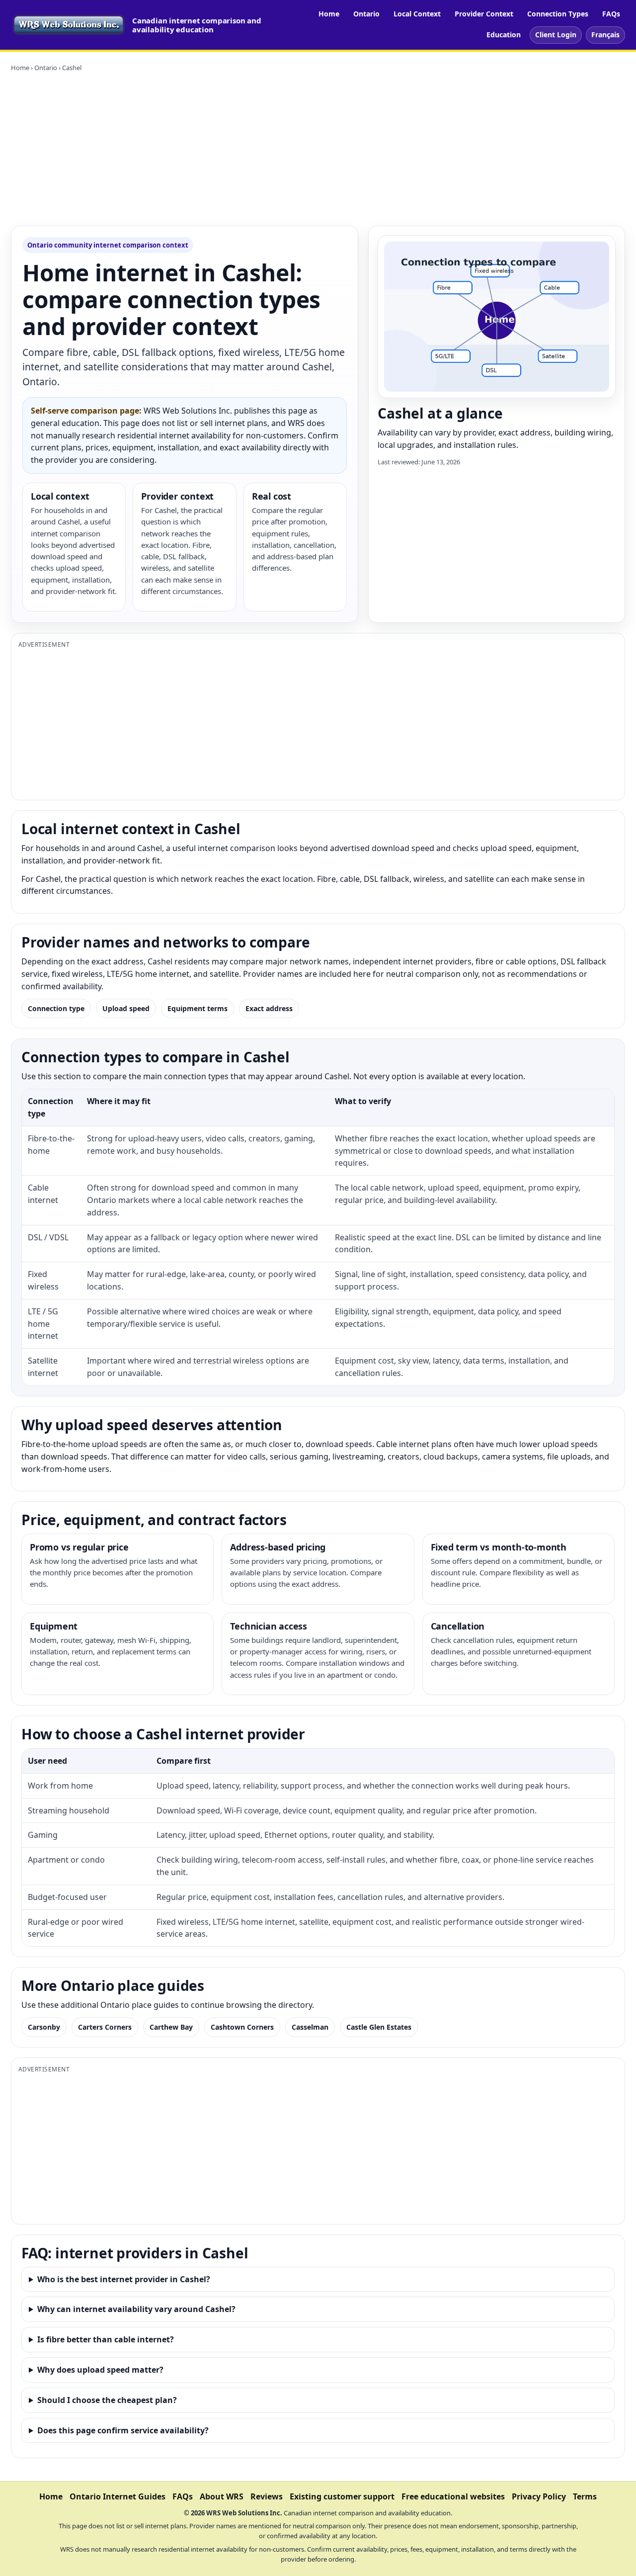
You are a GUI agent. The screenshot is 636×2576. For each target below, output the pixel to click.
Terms (585, 2496)
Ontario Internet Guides (118, 2496)
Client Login (556, 35)
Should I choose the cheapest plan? (107, 2400)
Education (504, 35)
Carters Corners (105, 2027)
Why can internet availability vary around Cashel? (136, 2309)
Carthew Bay (171, 2027)
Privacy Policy (539, 2496)
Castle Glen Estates (379, 2027)
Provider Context (484, 14)
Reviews (267, 2496)
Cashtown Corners (242, 2027)
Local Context (417, 14)
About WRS (222, 2496)
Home (329, 14)
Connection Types (558, 14)
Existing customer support (342, 2496)
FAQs (611, 14)
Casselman (310, 2027)
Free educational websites (453, 2496)
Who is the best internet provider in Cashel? (124, 2279)
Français (605, 35)
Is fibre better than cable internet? (106, 2339)
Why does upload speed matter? (100, 2370)
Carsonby (44, 2027)
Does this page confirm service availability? (123, 2430)
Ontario (366, 14)
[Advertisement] (318, 149)
